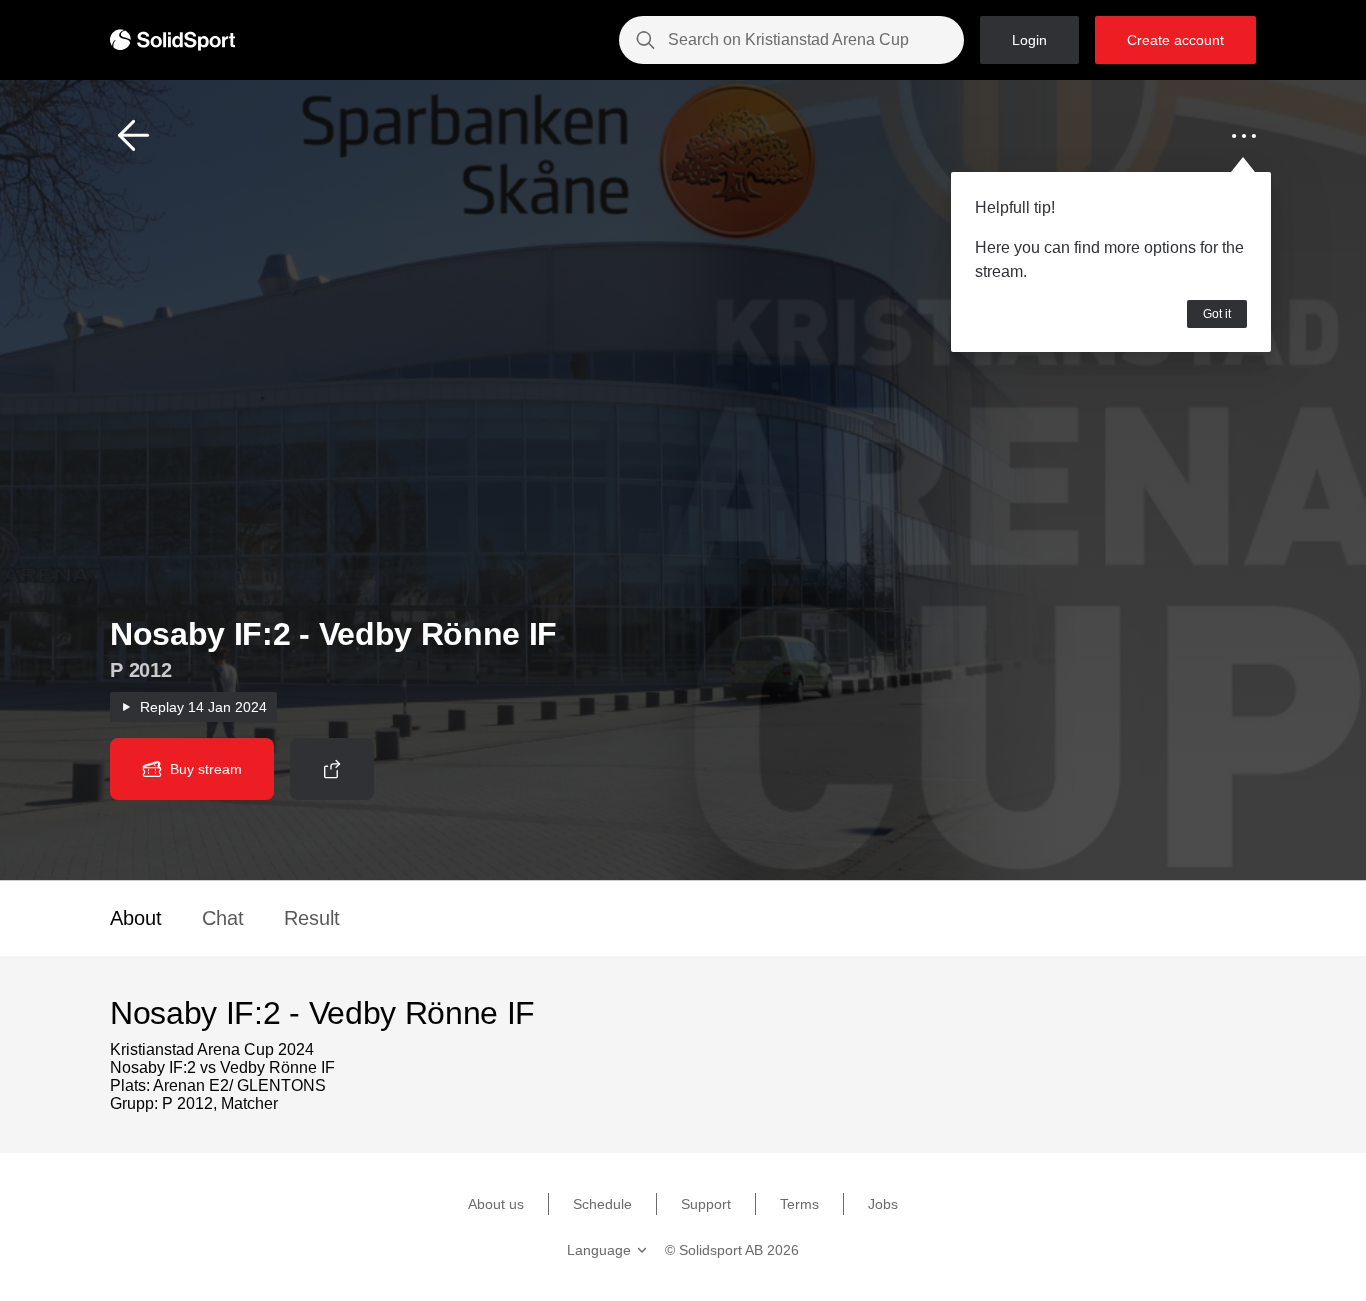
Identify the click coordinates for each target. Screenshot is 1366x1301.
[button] (134, 136)
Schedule (602, 1204)
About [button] (136, 918)
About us (496, 1204)
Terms (799, 1204)
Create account (1175, 40)
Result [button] (312, 918)
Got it (1217, 314)
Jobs (883, 1204)
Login (1029, 40)
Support (706, 1204)
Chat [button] (223, 918)
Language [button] (599, 1250)
